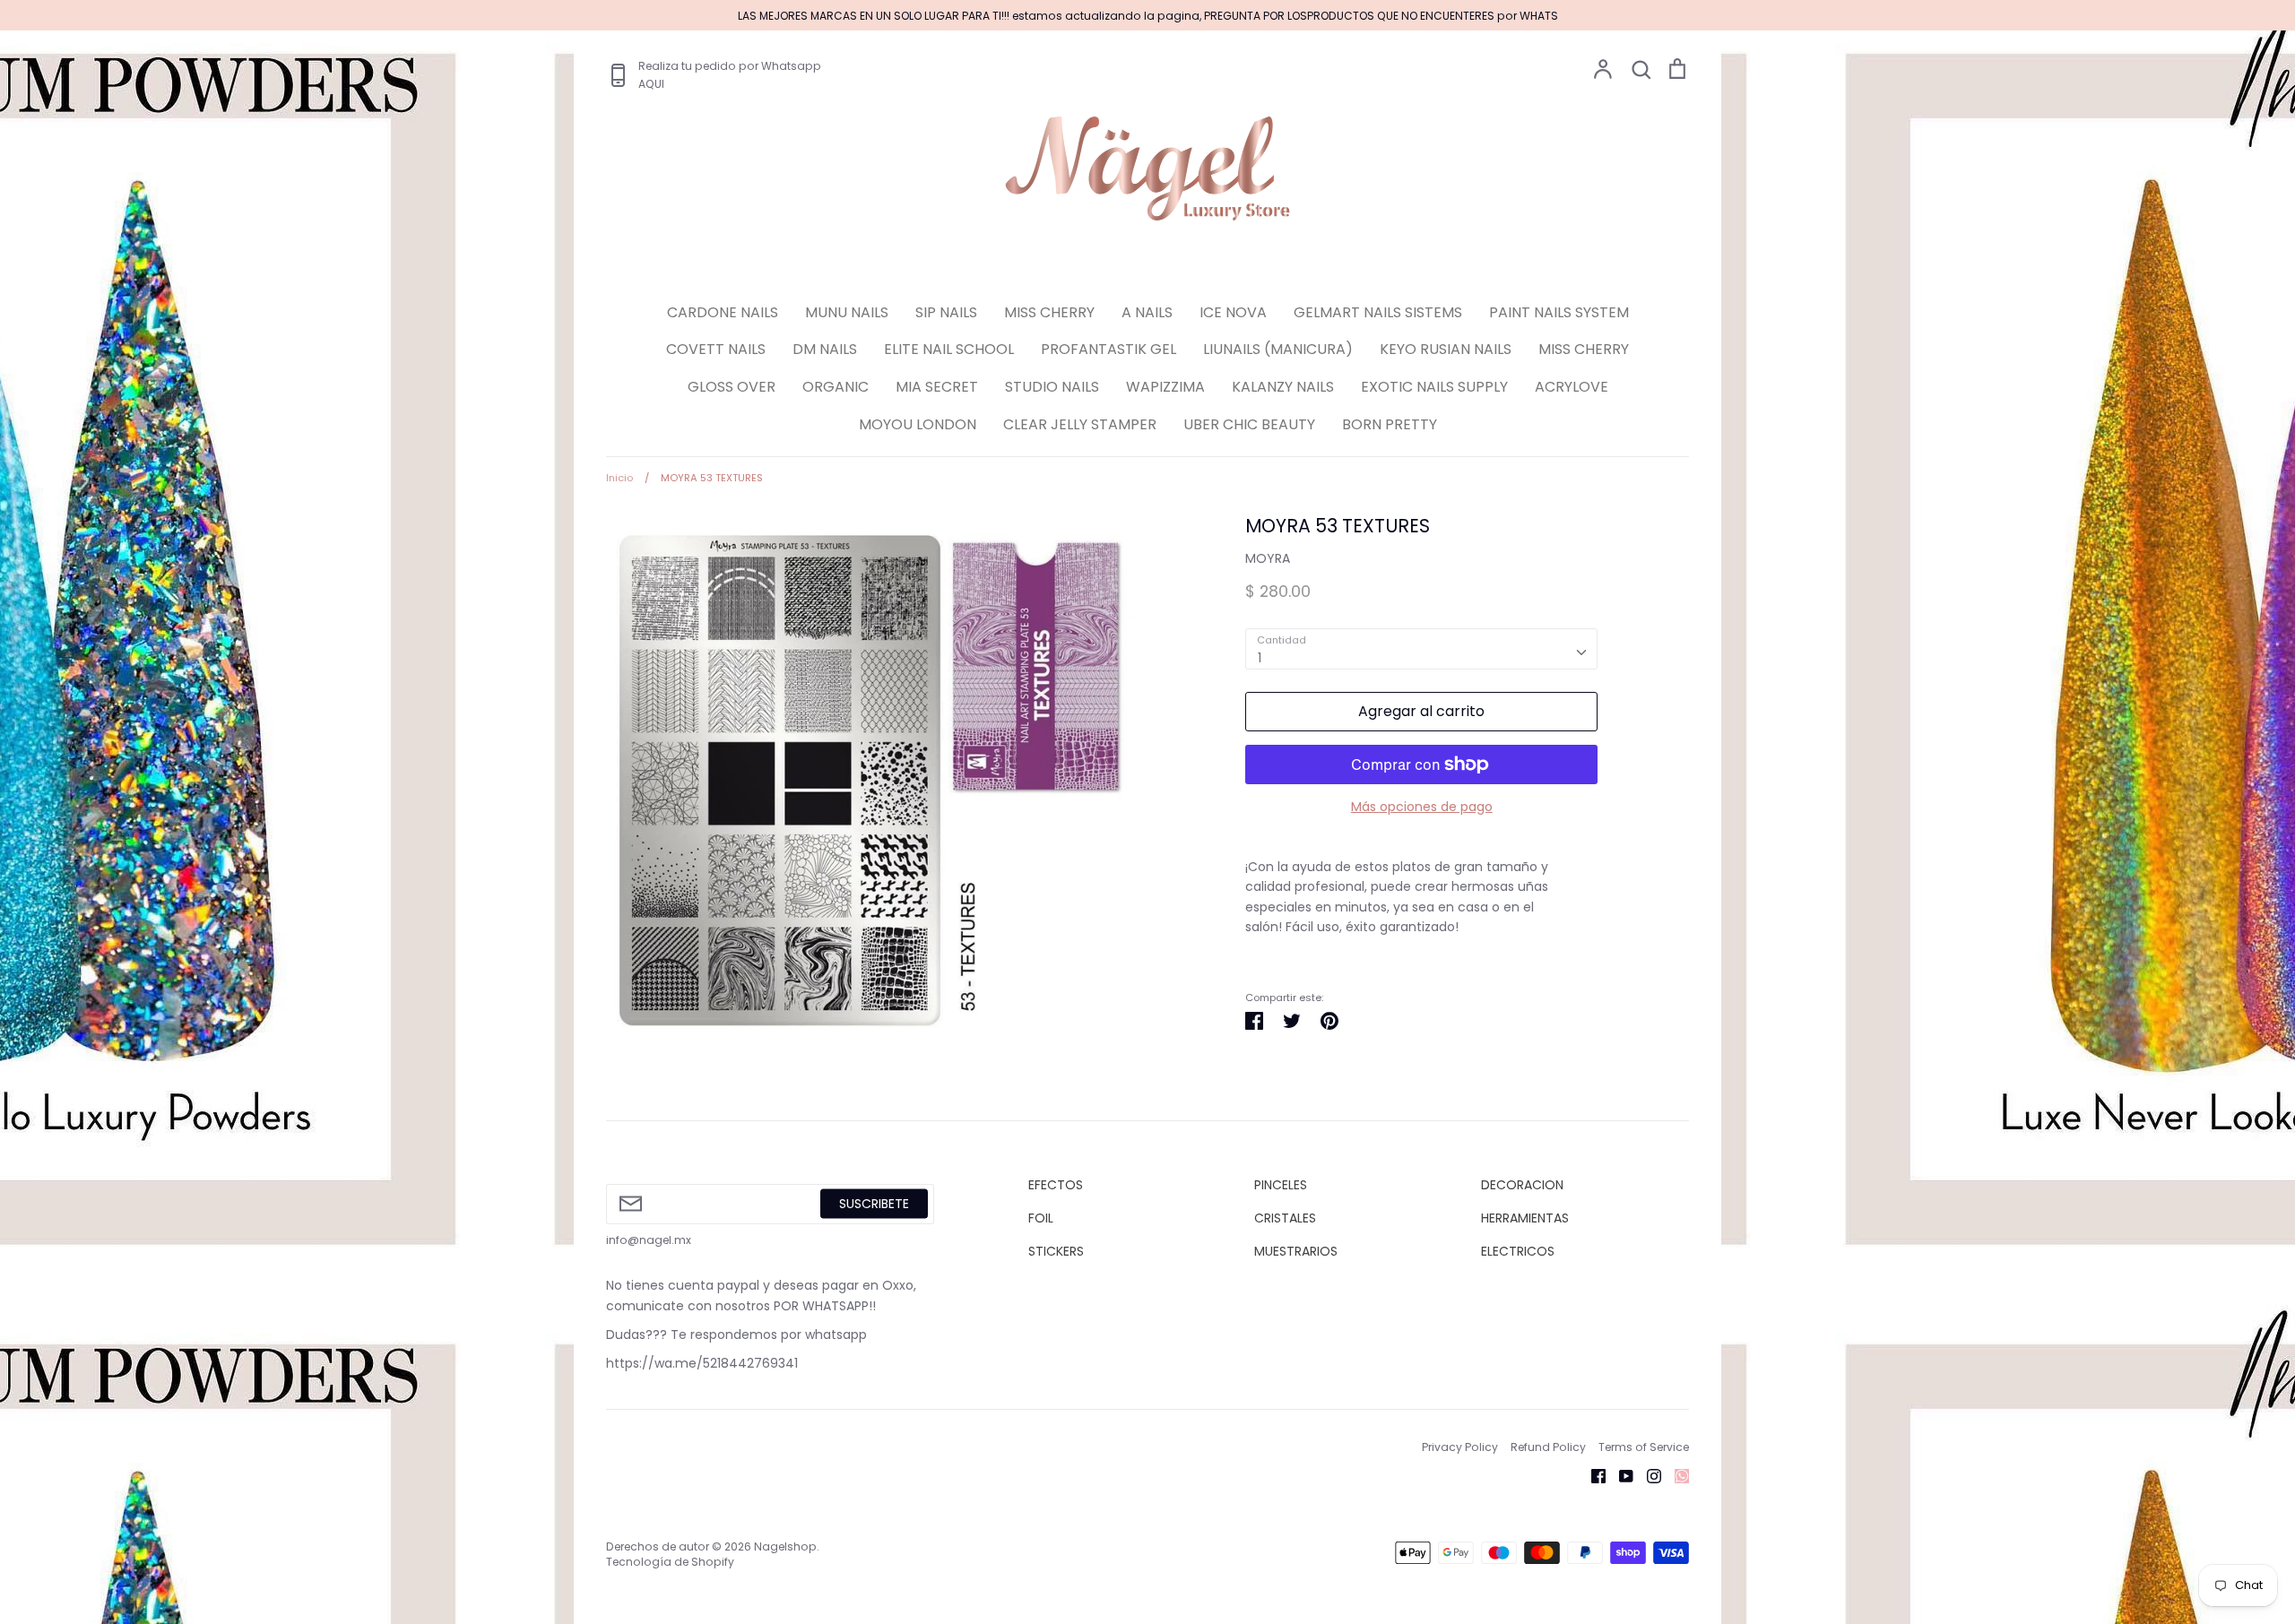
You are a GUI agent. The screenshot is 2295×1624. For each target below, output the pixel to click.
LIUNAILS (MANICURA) (1278, 349)
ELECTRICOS (1518, 1251)
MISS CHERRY (1049, 312)
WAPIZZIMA (1165, 387)
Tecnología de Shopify (670, 1562)
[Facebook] (1592, 1475)
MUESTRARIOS (1296, 1251)
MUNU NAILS (847, 312)
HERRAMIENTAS (1525, 1218)
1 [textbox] (1260, 658)
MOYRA (1268, 558)
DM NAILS (825, 349)
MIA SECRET (937, 387)
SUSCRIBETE (874, 1204)
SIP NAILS (946, 312)
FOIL (1041, 1218)
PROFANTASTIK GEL (1109, 349)
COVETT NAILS (716, 349)
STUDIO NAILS (1052, 387)
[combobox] (1421, 649)
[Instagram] (1647, 1475)
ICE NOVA (1233, 312)
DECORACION (1522, 1185)
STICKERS (1056, 1251)
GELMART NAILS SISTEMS (1378, 312)
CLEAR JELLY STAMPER (1080, 424)
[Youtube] (1619, 1475)
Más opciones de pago (1422, 807)
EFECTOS (1056, 1185)
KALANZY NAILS (1283, 387)
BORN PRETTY (1390, 424)
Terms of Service (1644, 1447)
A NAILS (1147, 312)
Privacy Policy (1460, 1447)
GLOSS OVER (732, 387)
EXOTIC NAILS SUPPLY (1434, 387)
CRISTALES (1285, 1218)
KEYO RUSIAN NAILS (1446, 349)
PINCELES (1281, 1185)
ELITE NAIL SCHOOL (949, 349)
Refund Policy (1548, 1447)
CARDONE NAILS (723, 312)
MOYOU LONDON (918, 424)
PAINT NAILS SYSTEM (1559, 312)
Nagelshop (785, 1546)
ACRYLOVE (1572, 387)
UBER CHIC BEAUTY (1249, 424)
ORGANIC (836, 387)
